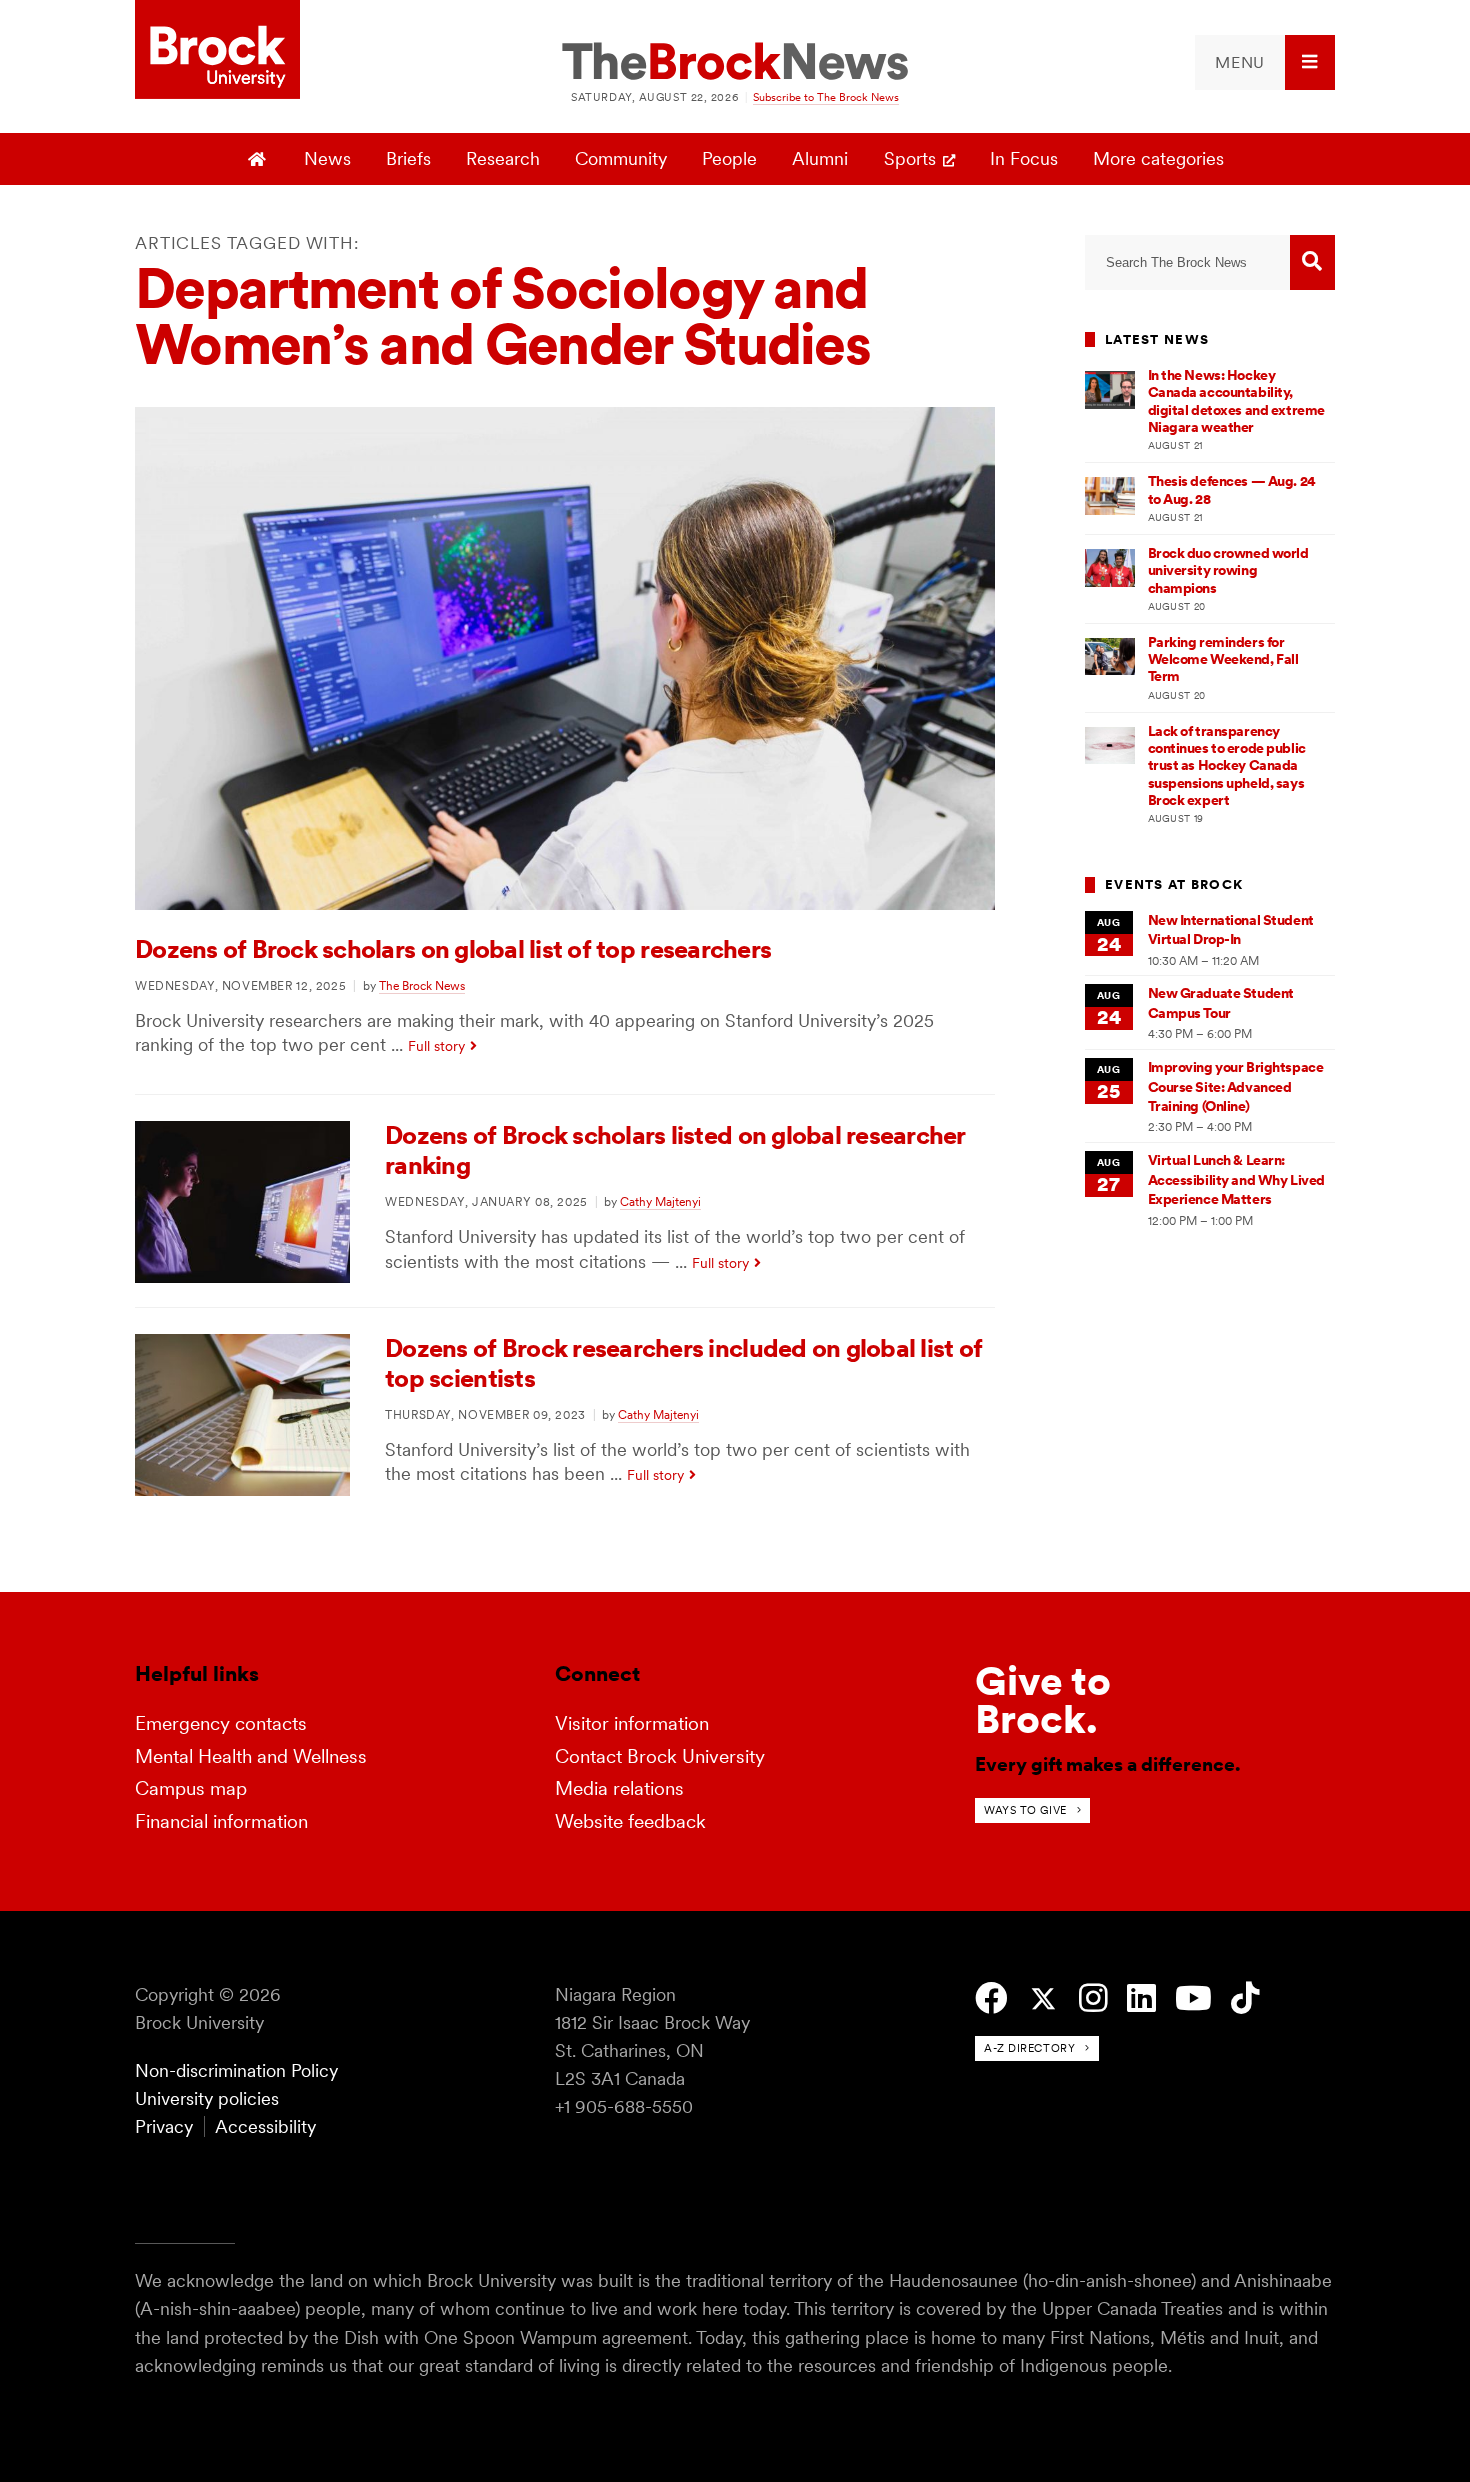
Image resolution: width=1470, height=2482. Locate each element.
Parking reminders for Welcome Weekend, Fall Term (1223, 659)
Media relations (619, 1788)
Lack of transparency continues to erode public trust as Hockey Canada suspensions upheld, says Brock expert (1227, 765)
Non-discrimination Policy (236, 2070)
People (729, 158)
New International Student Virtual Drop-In (1231, 929)
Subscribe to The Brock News (826, 97)
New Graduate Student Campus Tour (1221, 1002)
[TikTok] (1245, 1998)
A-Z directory (1029, 2048)
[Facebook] (991, 1998)
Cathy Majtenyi (660, 1201)
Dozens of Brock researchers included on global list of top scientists (683, 1363)
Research (503, 158)
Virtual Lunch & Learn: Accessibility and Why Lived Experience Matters (1236, 1179)
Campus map (191, 1788)
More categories (1158, 158)
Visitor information (632, 1723)
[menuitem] (1265, 62)
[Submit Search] (1312, 262)
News (327, 158)
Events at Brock (1174, 884)
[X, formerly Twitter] (1043, 1999)
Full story (436, 1046)
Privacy (164, 2126)
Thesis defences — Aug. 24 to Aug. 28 (1232, 489)
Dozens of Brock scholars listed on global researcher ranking (675, 1150)
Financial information (221, 1821)
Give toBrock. (1043, 1700)
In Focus (1024, 158)
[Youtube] (1193, 1998)
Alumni (820, 158)
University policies (207, 2098)
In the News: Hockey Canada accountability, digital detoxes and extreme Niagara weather (1236, 401)
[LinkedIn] (1141, 1998)
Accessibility (265, 2126)
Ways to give (1025, 1810)
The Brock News (422, 985)
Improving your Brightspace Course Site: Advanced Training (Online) (1236, 1086)
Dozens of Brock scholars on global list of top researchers (453, 949)
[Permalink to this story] (565, 903)
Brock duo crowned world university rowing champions (1228, 570)
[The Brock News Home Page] (735, 63)
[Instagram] (1093, 1998)
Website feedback (630, 1821)
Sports (910, 158)
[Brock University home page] (217, 51)
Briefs (408, 158)
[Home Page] (259, 159)
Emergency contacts (221, 1723)
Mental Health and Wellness (251, 1756)
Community (621, 158)
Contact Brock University (660, 1756)
